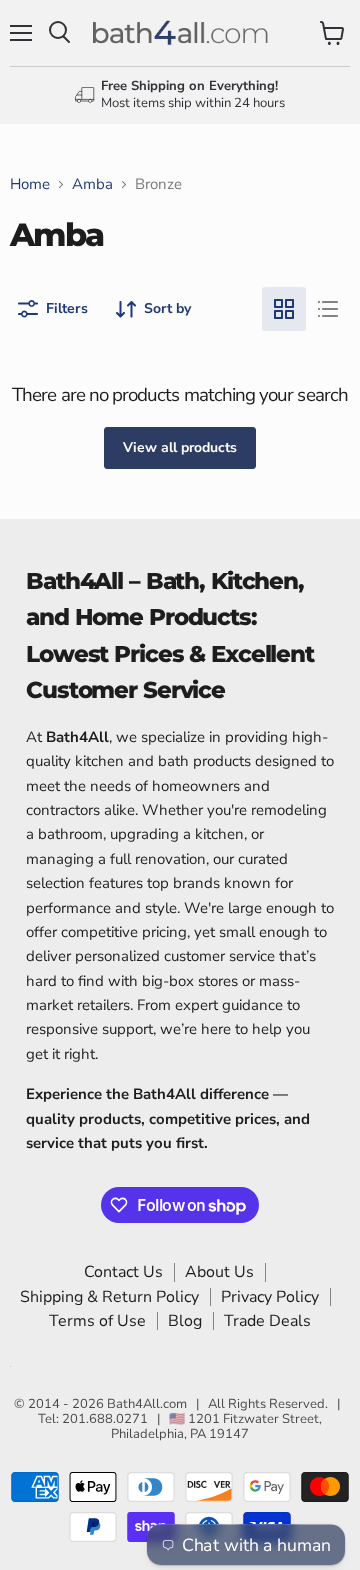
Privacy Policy (270, 1297)
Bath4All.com (147, 1404)
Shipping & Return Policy (109, 1297)
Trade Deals (267, 1321)
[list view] (328, 309)
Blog (185, 1321)
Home (30, 184)
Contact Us (123, 1272)
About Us (219, 1272)
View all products (180, 447)
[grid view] (284, 309)
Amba (92, 184)
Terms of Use (97, 1321)
